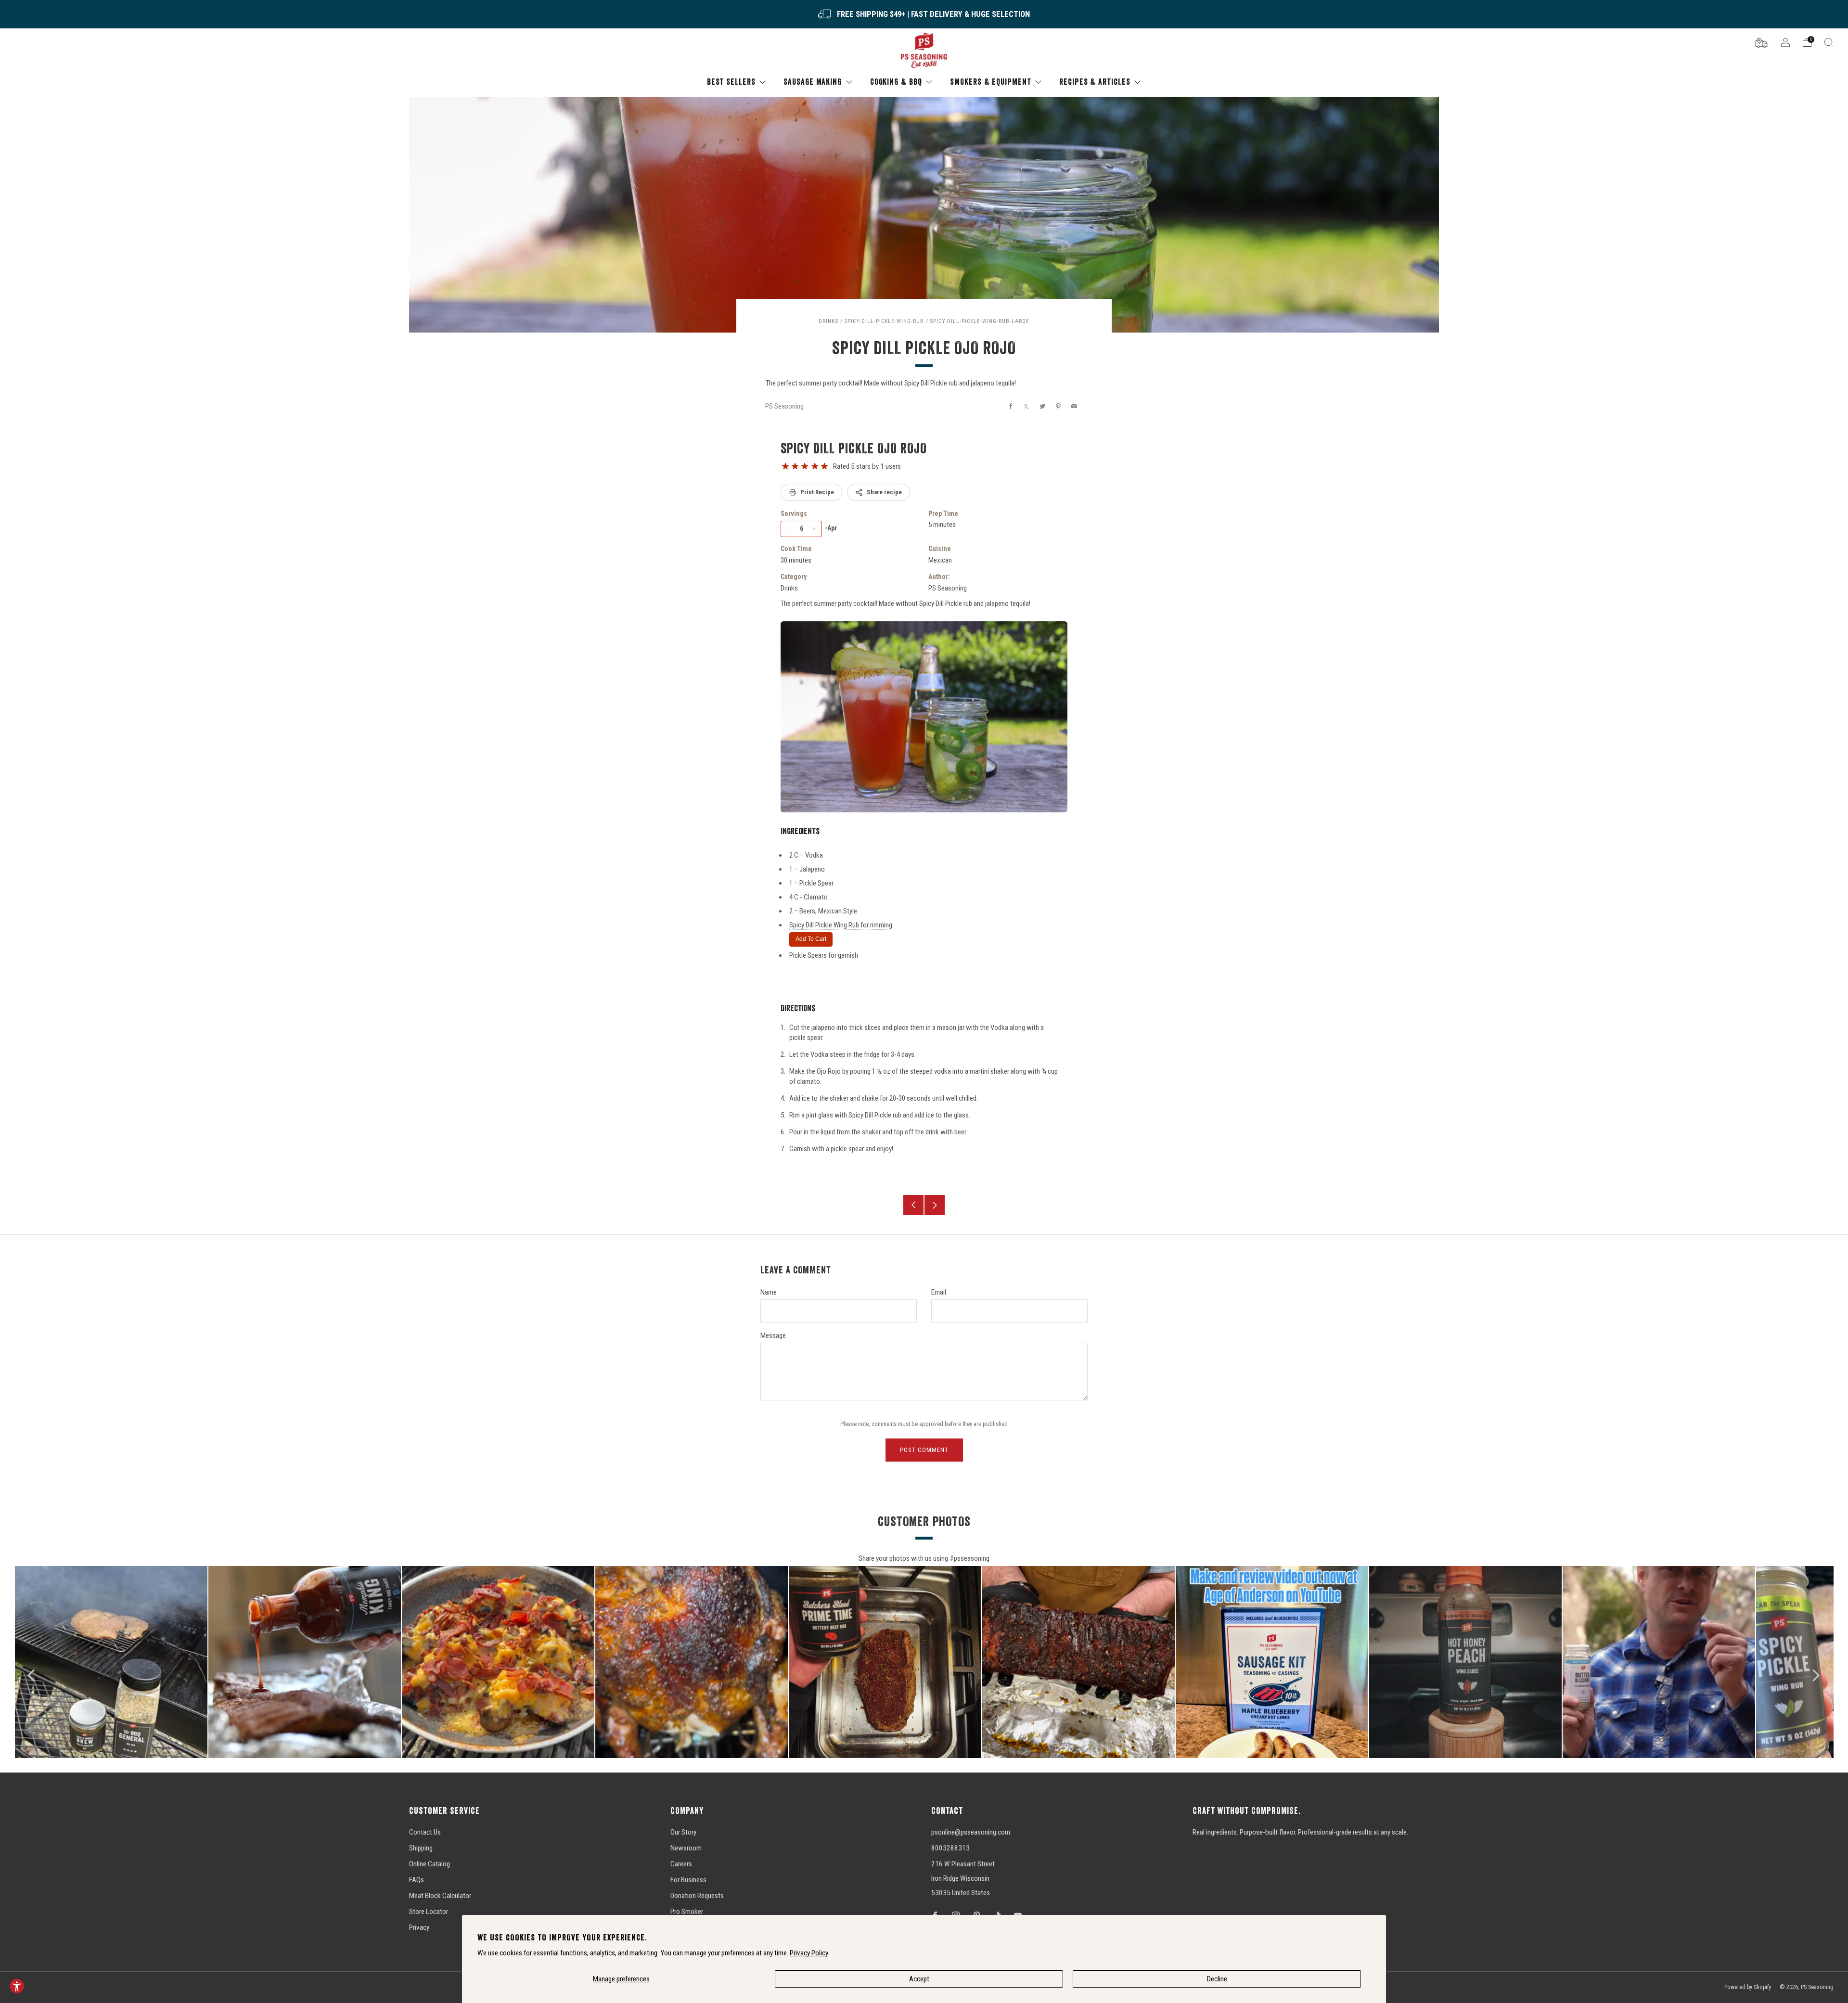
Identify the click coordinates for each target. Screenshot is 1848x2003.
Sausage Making (813, 82)
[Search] (1829, 42)
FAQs (417, 1880)
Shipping (421, 1848)
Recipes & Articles (1095, 82)
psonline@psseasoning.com (971, 1832)
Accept (919, 1979)
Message (773, 1335)
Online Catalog (430, 1864)
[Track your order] (1761, 42)
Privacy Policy (809, 1953)
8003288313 (950, 1848)
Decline (1217, 1979)
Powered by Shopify (1748, 1987)
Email (939, 1292)
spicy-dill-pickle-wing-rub (884, 321)
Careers (681, 1864)
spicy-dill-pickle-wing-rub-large (980, 321)
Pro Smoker (687, 1912)
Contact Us (425, 1832)
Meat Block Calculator (440, 1896)
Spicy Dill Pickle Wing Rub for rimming (841, 925)
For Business (688, 1880)
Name (769, 1292)
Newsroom (686, 1848)
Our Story (683, 1832)
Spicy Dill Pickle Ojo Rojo (854, 448)
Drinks (828, 321)
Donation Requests (697, 1896)
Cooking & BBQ (896, 82)
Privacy (419, 1927)
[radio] (785, 466)
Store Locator (429, 1912)
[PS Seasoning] (924, 51)
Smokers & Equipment (990, 82)
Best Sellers (731, 82)
